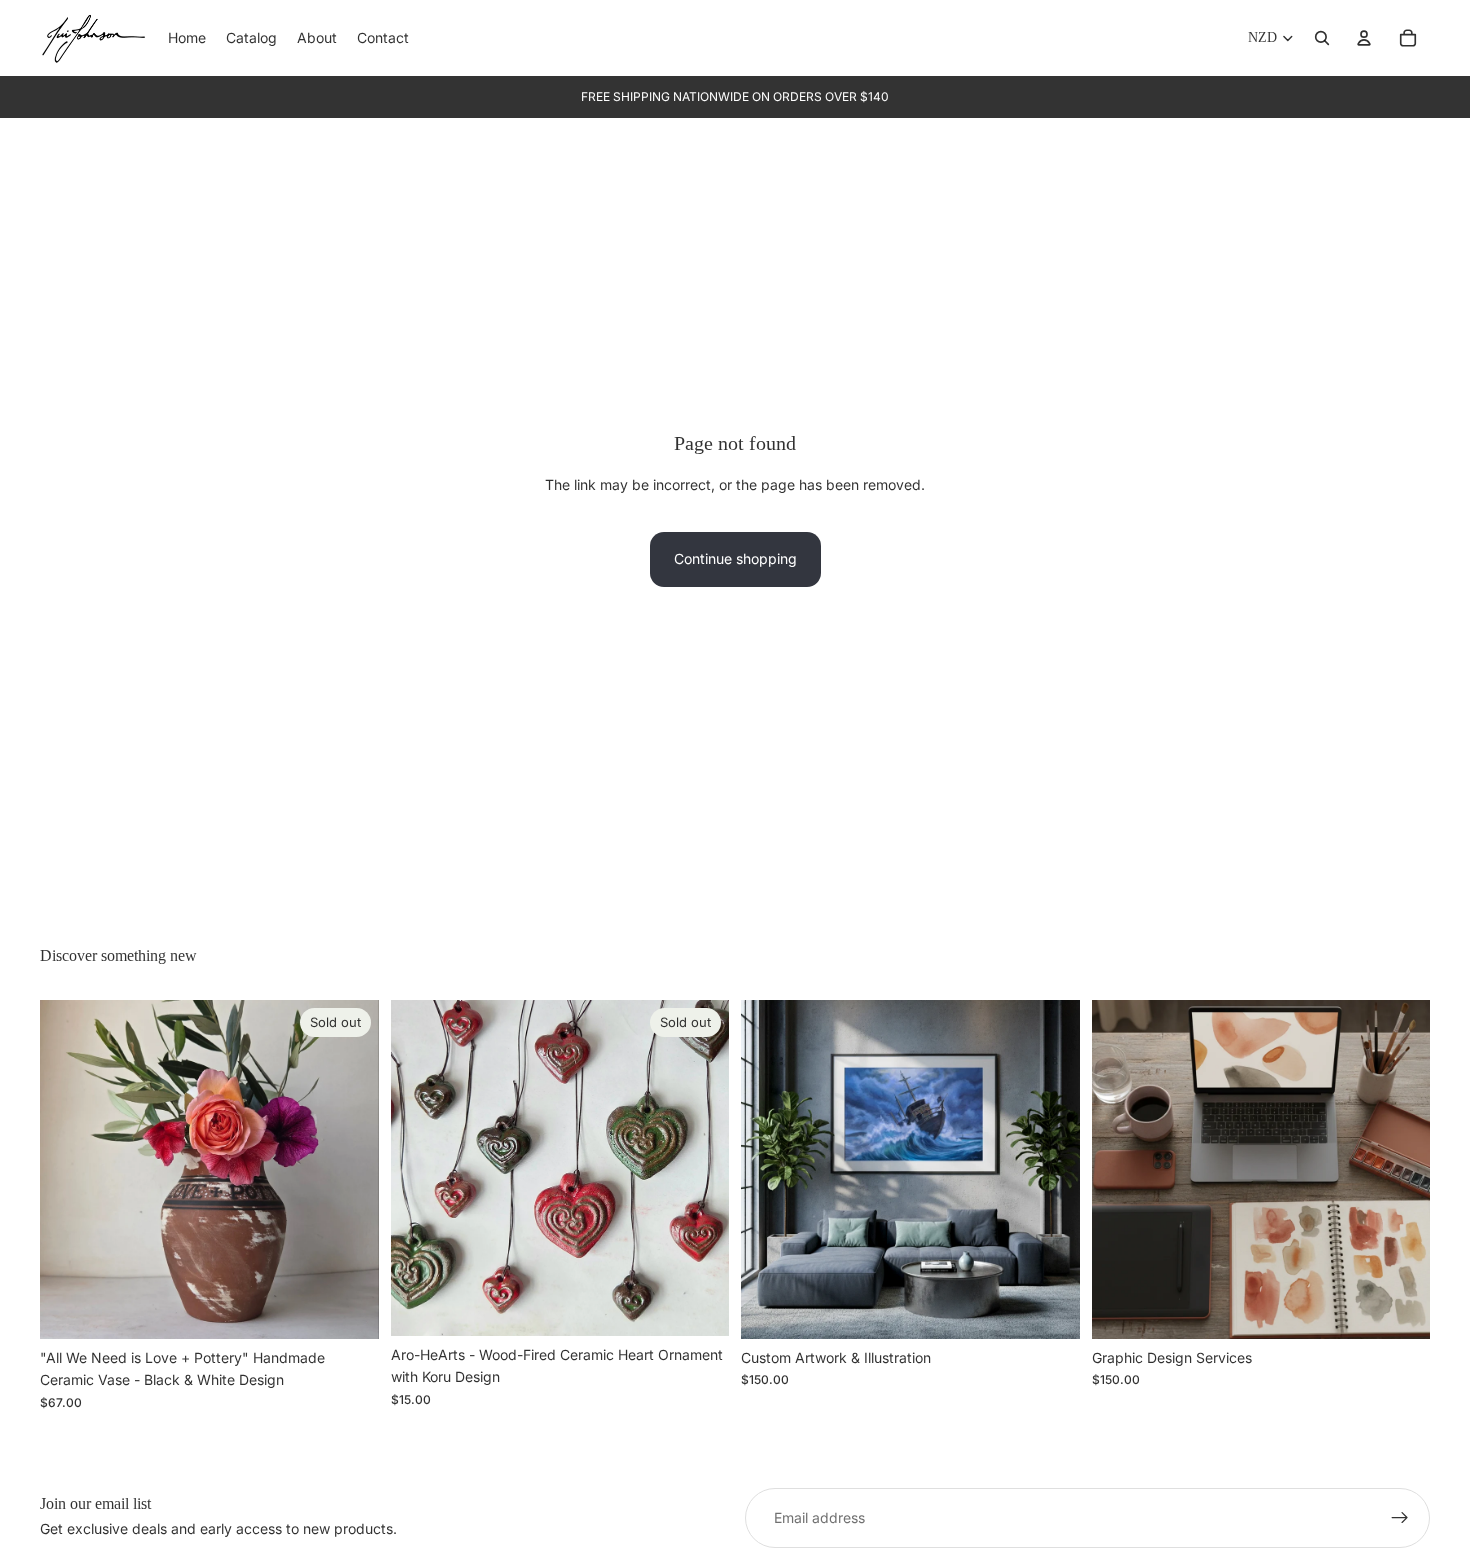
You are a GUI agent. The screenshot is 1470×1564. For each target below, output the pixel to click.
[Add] (1049, 1308)
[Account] (1364, 38)
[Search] (1322, 38)
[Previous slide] (70, 1170)
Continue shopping (735, 558)
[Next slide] (349, 1170)
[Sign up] (1400, 1518)
